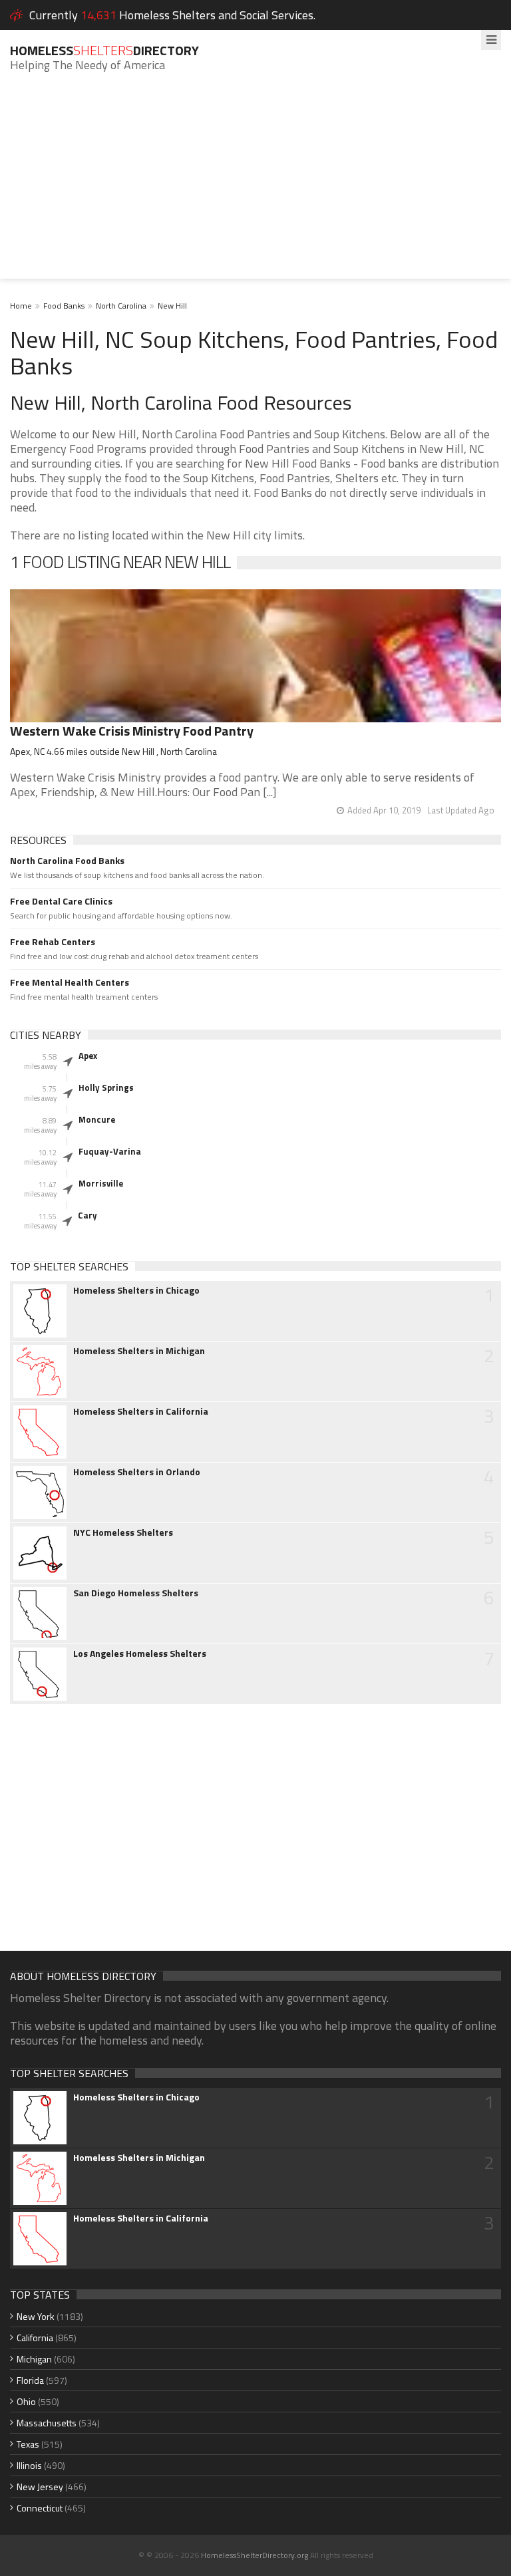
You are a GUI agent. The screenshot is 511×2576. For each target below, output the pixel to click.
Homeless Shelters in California (141, 1411)
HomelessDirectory (104, 50)
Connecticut (40, 2508)
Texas (28, 2444)
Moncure (97, 1119)
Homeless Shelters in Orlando (137, 1472)
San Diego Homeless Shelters (136, 1593)
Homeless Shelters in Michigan (139, 1351)
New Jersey (40, 2487)
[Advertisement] (255, 186)
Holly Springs (106, 1087)
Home (21, 306)
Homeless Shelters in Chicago (136, 1290)
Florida (30, 2380)
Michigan (34, 2359)
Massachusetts (47, 2423)
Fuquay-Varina (110, 1151)
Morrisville (101, 1183)
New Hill (172, 306)
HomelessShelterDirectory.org (255, 2555)
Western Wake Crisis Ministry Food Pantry (132, 731)
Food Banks (64, 306)
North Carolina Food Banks (67, 861)
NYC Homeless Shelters (123, 1532)
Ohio (26, 2401)
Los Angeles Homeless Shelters (140, 1653)
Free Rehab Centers (53, 942)
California (35, 2338)
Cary (87, 1215)
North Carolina (121, 306)
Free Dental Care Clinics (61, 901)
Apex (88, 1056)
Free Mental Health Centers (70, 982)
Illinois (29, 2465)
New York (36, 2316)
